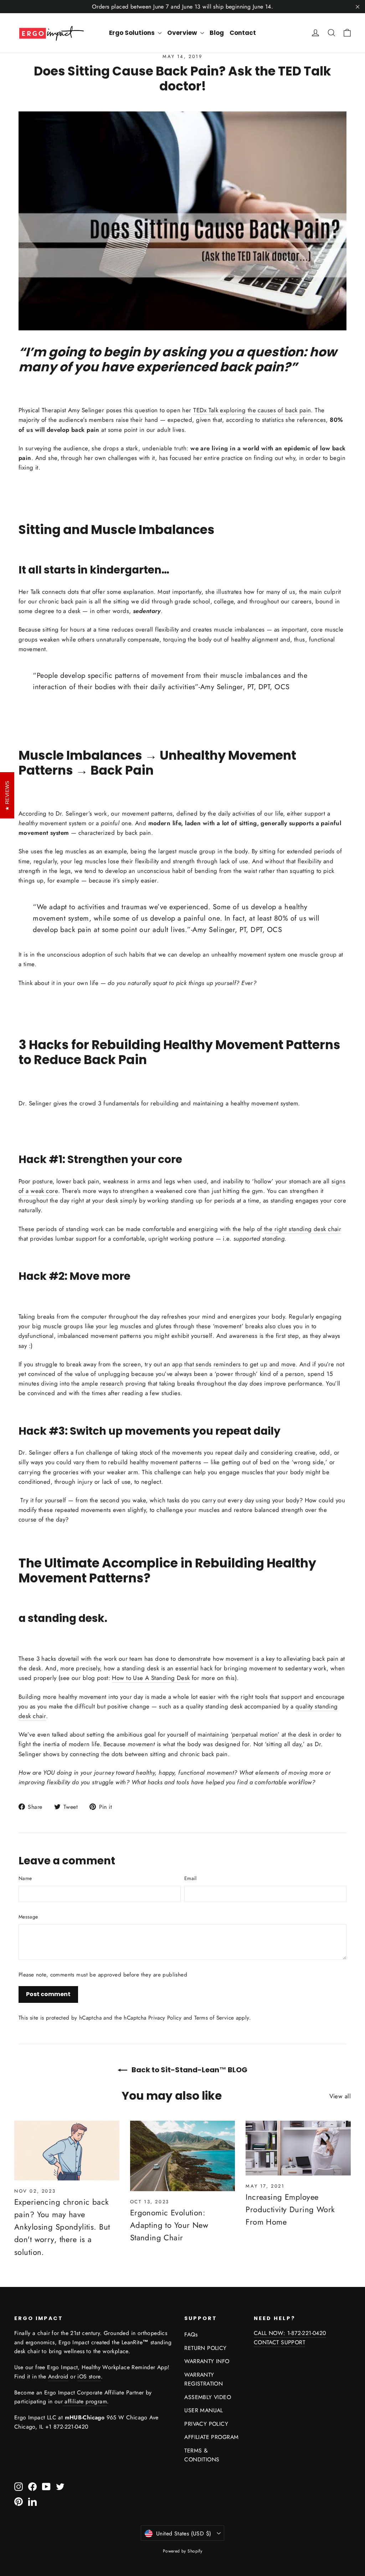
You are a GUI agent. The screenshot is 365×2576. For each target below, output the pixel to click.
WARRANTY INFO (207, 2361)
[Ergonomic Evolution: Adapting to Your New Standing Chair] (183, 2156)
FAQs (191, 2334)
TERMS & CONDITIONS (202, 2455)
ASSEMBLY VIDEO (208, 2397)
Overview (183, 33)
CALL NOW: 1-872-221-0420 (290, 2333)
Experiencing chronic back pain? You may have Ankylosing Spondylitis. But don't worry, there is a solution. (62, 2227)
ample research (102, 1383)
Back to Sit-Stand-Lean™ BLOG (189, 2070)
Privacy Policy (165, 2018)
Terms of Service (214, 2018)
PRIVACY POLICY (206, 2424)
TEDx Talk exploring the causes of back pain (252, 410)
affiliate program (85, 2401)
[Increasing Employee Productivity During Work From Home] (298, 2148)
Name (25, 1878)
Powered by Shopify (183, 2551)
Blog (217, 33)
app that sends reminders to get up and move (234, 1364)
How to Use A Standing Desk (151, 1678)
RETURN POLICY (205, 2348)
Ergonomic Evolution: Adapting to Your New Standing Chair (169, 2225)
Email (191, 1878)
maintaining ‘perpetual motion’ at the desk (254, 1734)
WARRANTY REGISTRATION (204, 2379)
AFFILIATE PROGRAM (211, 2437)
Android (58, 2376)
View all (340, 2096)
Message (28, 1917)
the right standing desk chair (303, 1229)
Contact (243, 33)
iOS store (89, 2376)
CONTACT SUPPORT (279, 2342)
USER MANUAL (204, 2410)
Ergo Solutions (133, 33)
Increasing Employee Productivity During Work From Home (290, 2209)
